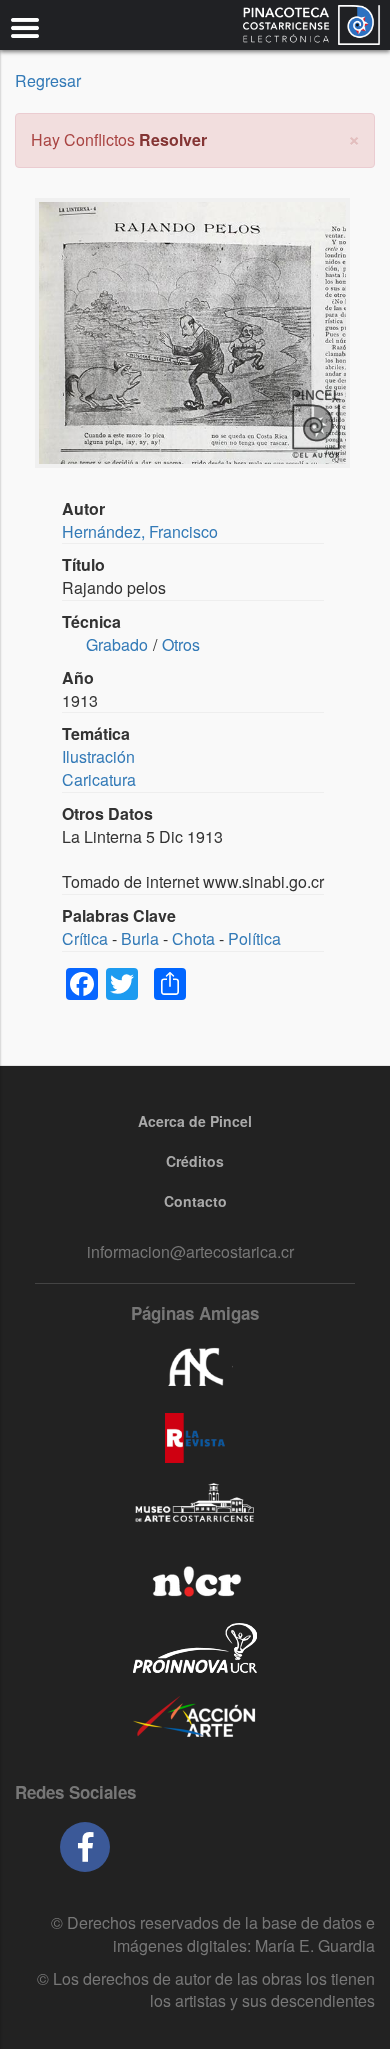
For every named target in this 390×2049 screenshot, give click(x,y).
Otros (181, 644)
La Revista (195, 1438)
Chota (193, 938)
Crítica (85, 938)
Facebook (85, 1847)
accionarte (195, 1718)
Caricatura (99, 779)
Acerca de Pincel (195, 1121)
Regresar (48, 80)
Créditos (195, 1161)
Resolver (173, 139)
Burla (140, 938)
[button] (354, 137)
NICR (195, 1578)
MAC (195, 1508)
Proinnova (195, 1648)
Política (254, 938)
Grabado (117, 644)
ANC (195, 1368)
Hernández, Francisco (140, 531)
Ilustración (98, 756)
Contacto (195, 1201)
